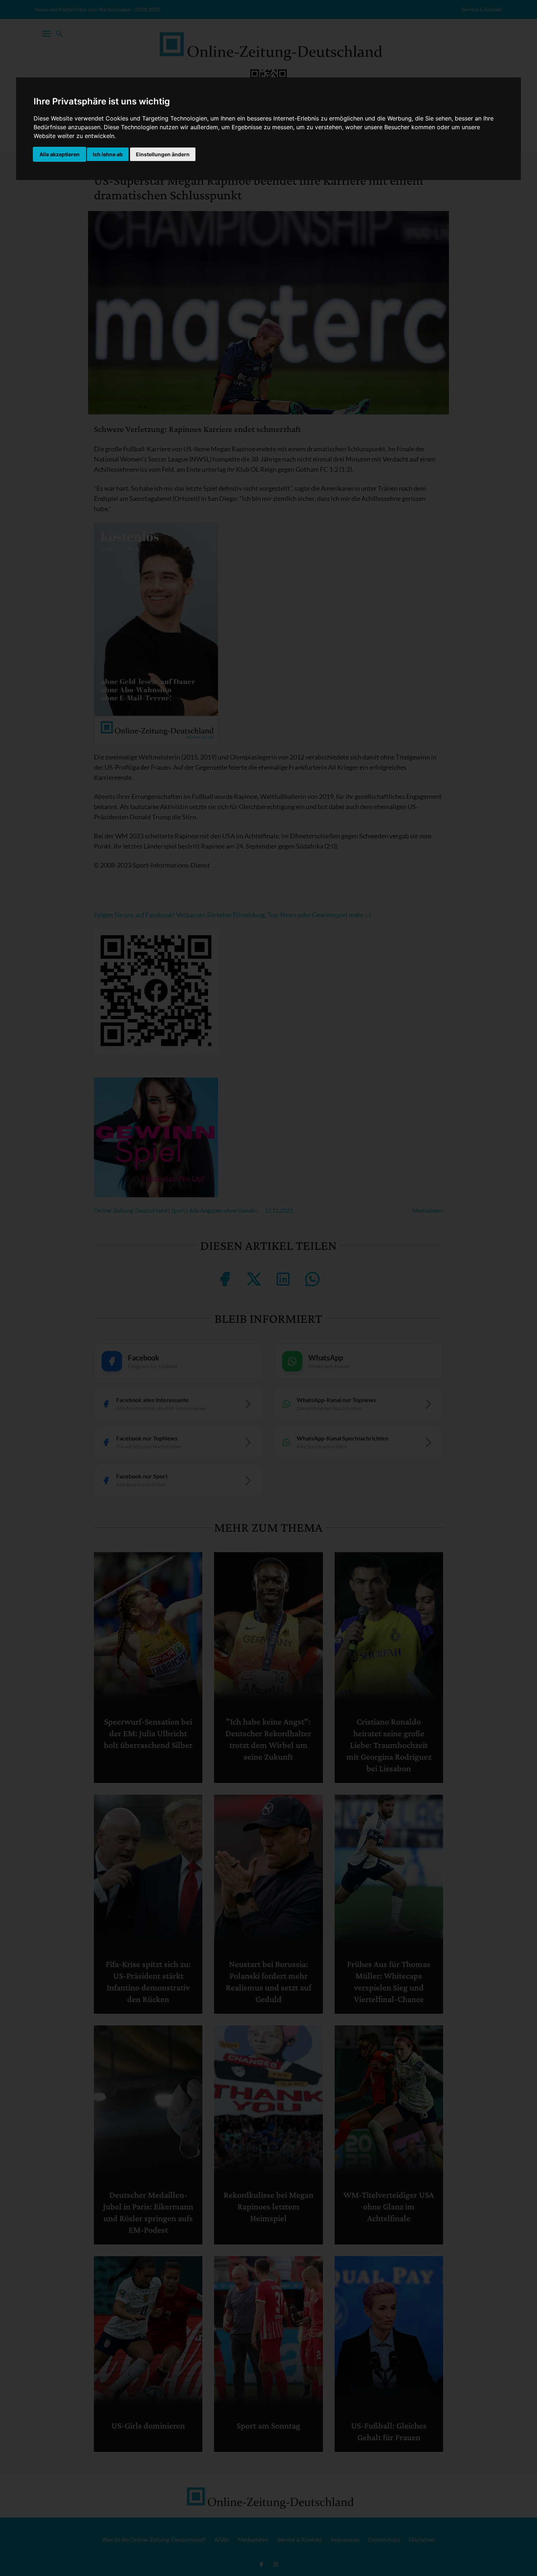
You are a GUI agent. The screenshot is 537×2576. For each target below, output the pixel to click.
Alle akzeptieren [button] (60, 154)
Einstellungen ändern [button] (163, 154)
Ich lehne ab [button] (108, 154)
